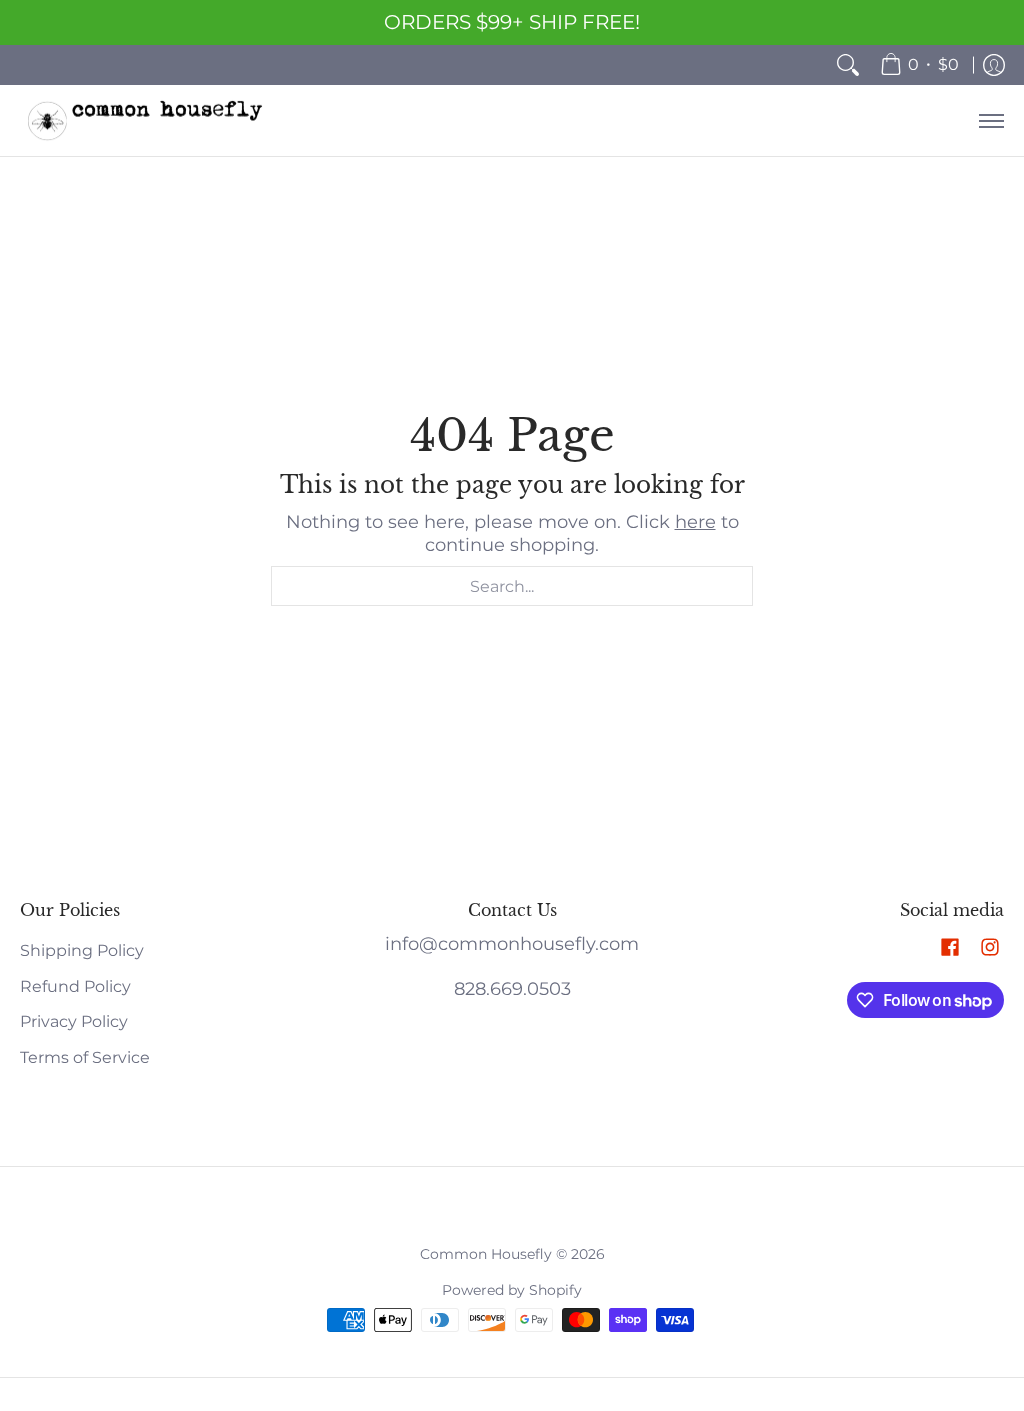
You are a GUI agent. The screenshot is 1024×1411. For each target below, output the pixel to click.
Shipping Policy (82, 950)
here (695, 522)
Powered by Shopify (512, 1290)
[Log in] (994, 65)
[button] (950, 948)
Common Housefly (486, 1254)
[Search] (848, 65)
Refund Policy (75, 986)
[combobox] (512, 586)
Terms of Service (85, 1057)
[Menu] (990, 120)
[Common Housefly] (145, 120)
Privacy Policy (74, 1021)
